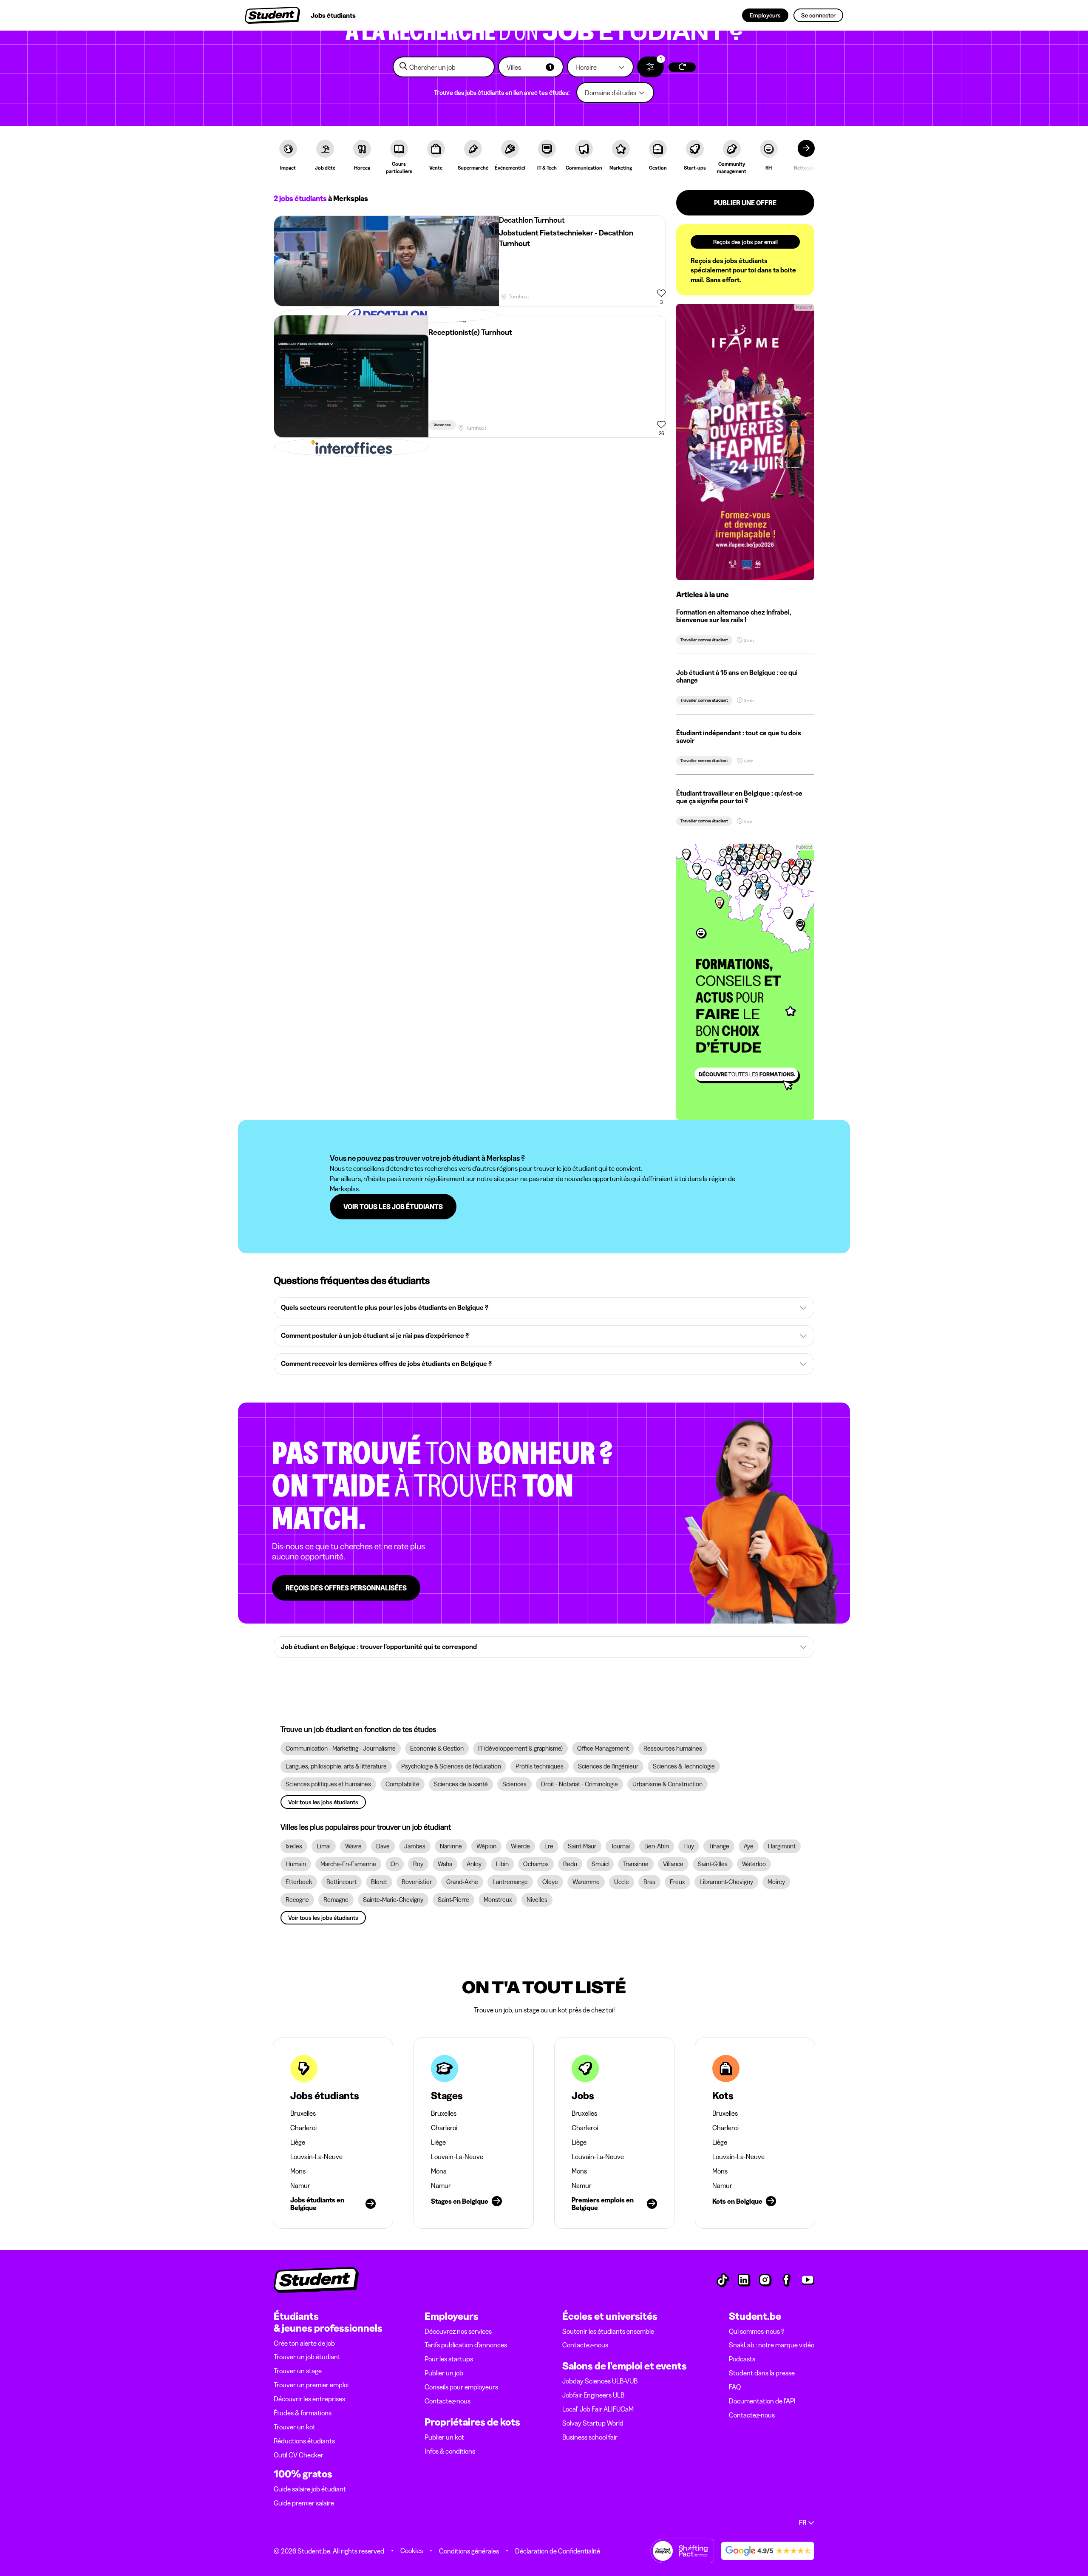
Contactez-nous (448, 2401)
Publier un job (444, 2373)
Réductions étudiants (304, 2441)
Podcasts (742, 2359)
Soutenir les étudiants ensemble (608, 2331)
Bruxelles (303, 2113)
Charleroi (303, 2128)
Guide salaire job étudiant (310, 2489)
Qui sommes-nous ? (757, 2331)
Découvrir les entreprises (309, 2399)
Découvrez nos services (458, 2331)
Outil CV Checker (299, 2455)
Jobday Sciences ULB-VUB (600, 2381)
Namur (300, 2185)
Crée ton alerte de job (304, 2343)
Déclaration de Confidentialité (558, 2551)
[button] (531, 67)
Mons (298, 2171)
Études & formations (303, 2413)
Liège (298, 2142)
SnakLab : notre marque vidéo (772, 2345)
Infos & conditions (450, 2451)
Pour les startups (449, 2359)
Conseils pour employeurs (461, 2387)
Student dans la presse (762, 2373)
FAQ (735, 2387)
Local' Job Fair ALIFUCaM (598, 2409)
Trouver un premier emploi (311, 2385)
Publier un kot (444, 2437)
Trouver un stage (298, 2371)
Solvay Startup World (593, 2423)
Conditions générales (469, 2551)
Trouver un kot (295, 2427)
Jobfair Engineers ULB (593, 2395)
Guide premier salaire (304, 2503)
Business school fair (590, 2437)
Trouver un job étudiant (307, 2357)
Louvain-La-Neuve (316, 2157)
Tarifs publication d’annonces (466, 2345)
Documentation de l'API (762, 2401)
